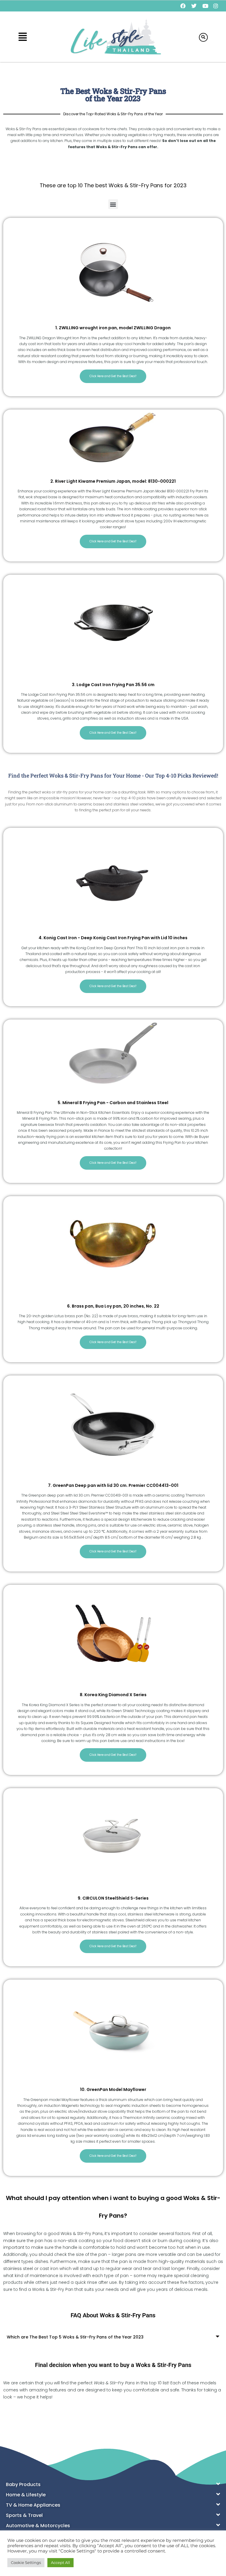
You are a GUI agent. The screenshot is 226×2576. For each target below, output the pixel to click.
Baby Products (23, 2484)
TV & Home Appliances (33, 2505)
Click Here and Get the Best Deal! (113, 376)
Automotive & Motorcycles (38, 2526)
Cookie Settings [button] (26, 2562)
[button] (23, 37)
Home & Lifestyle (26, 2495)
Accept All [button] (60, 2562)
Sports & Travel (24, 2515)
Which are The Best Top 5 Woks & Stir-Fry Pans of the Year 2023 (75, 2337)
